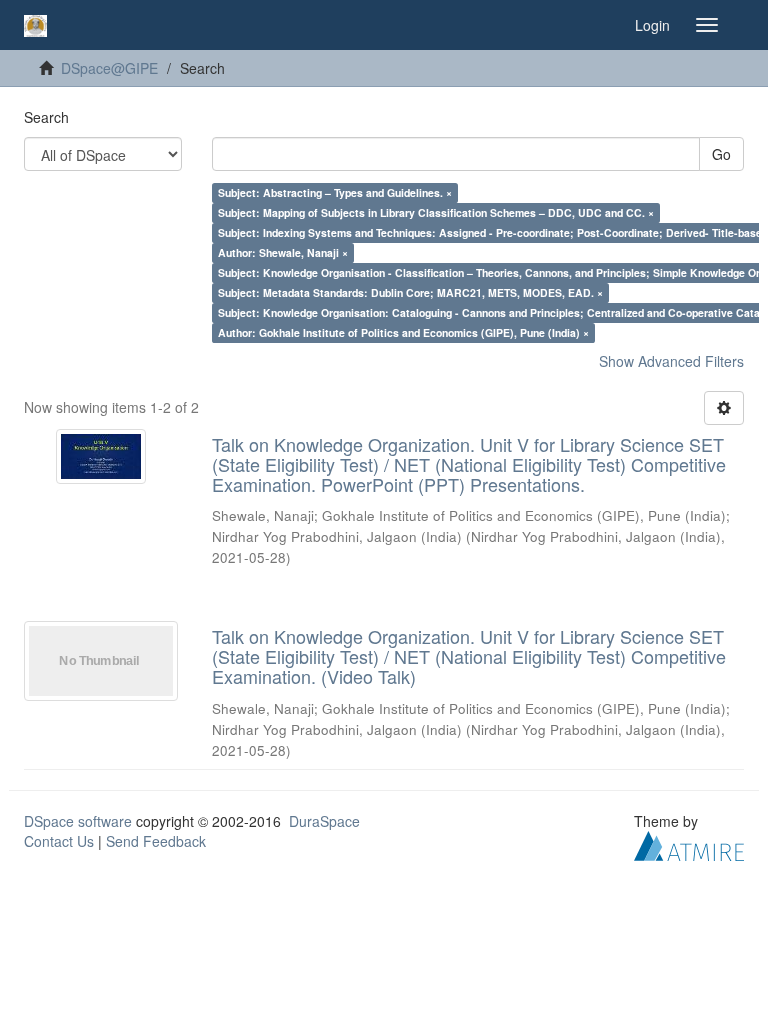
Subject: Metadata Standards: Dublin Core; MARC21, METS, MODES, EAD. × (410, 292)
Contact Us (59, 841)
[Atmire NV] (689, 843)
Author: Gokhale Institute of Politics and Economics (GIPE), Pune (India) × (403, 332)
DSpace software (78, 821)
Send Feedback (156, 841)
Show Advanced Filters (671, 361)
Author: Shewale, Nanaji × (283, 252)
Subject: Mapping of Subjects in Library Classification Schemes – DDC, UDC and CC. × (436, 212)
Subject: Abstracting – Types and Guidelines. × (335, 192)
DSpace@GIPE (109, 68)
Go (721, 154)
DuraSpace (324, 821)
